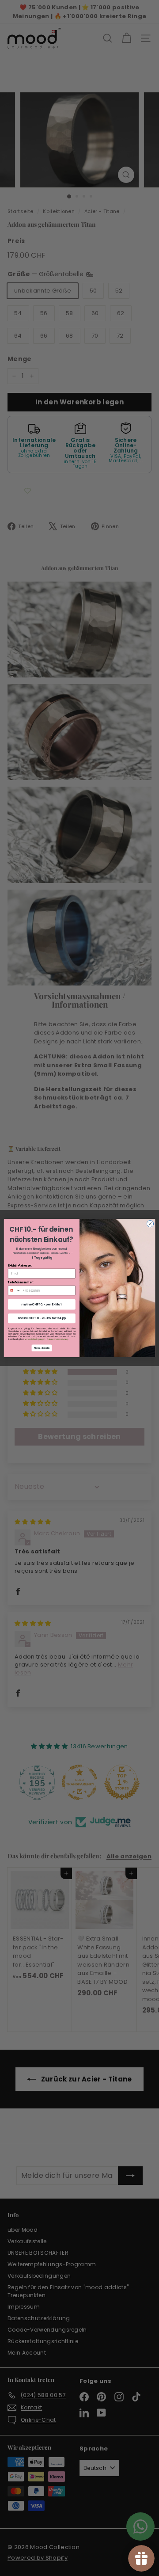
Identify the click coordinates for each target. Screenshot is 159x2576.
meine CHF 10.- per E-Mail (42, 1304)
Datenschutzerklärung (57, 1339)
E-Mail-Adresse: (20, 1265)
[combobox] (14, 1290)
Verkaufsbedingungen (35, 1339)
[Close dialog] (150, 1224)
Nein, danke (42, 1348)
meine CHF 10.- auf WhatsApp (42, 1318)
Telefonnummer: (21, 1282)
